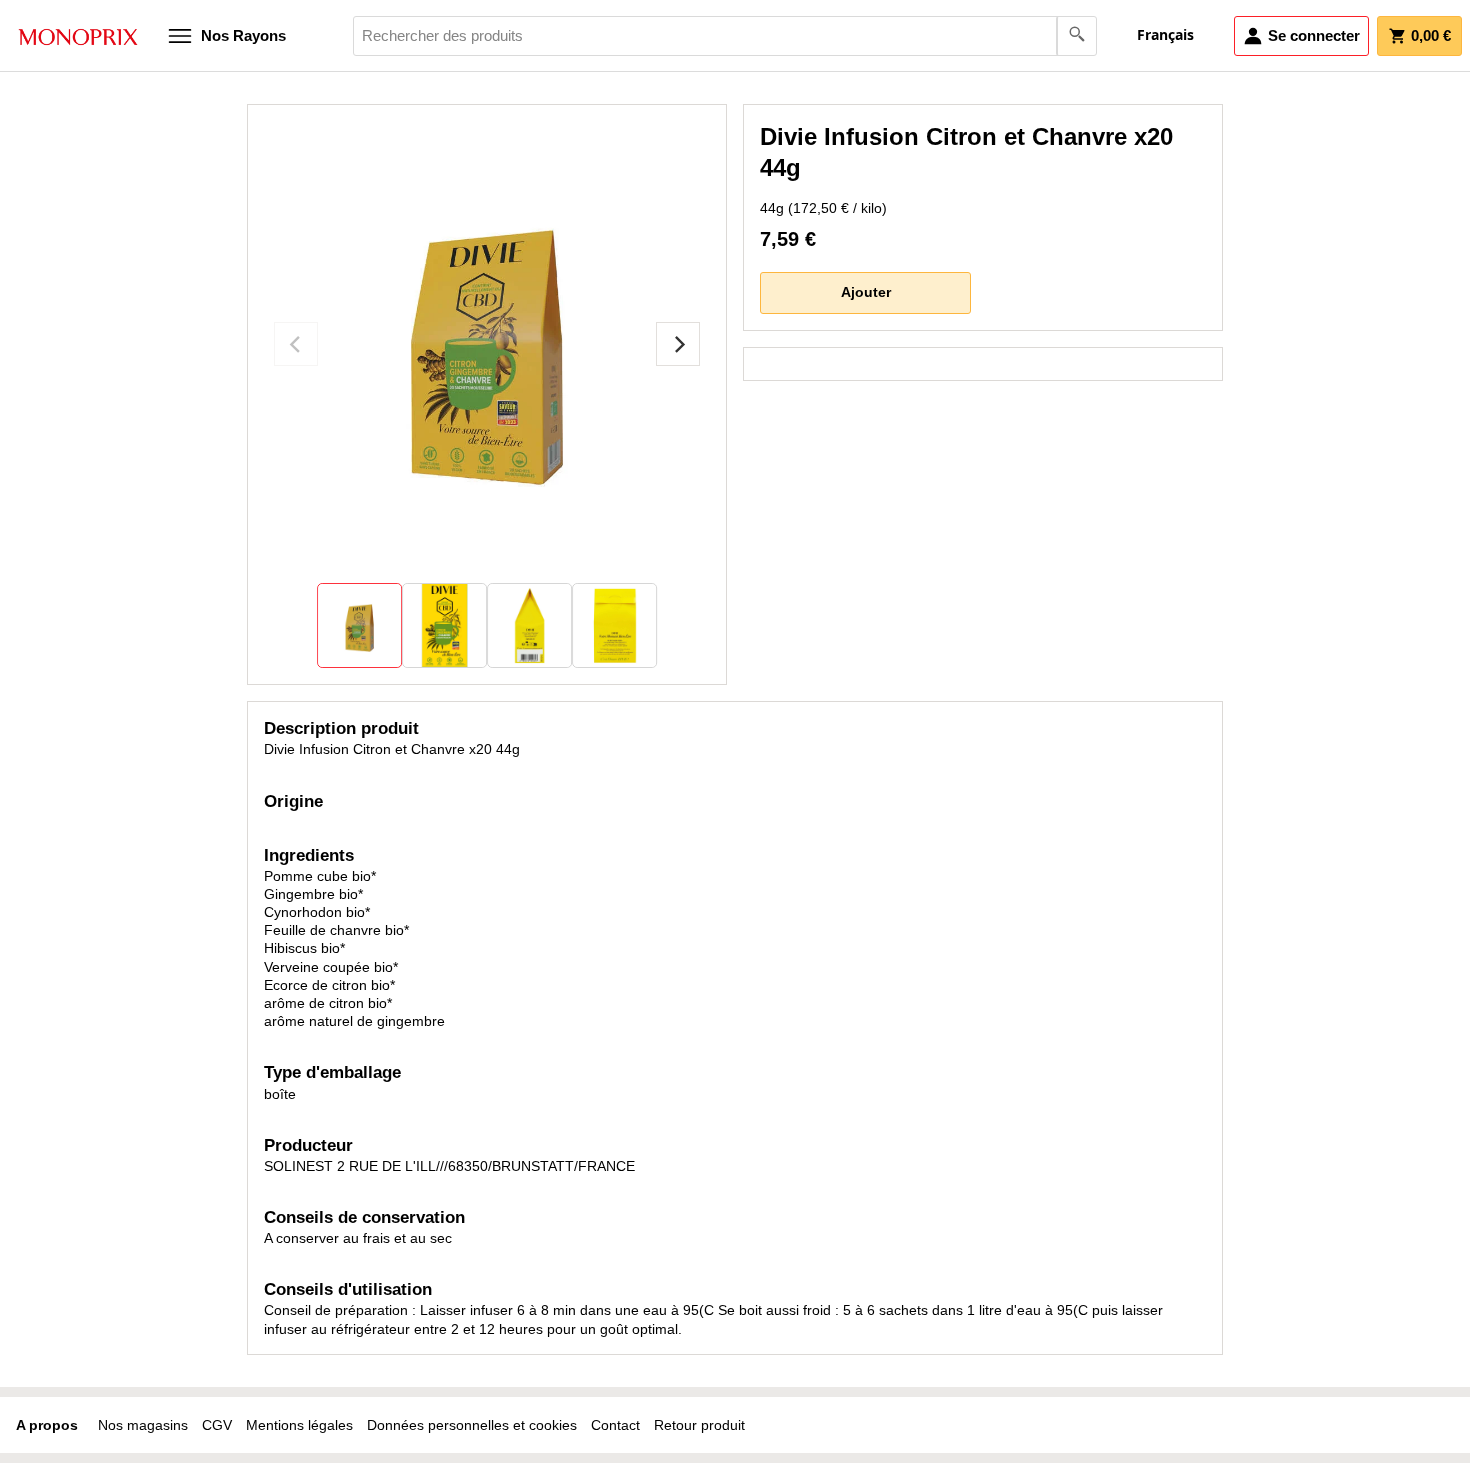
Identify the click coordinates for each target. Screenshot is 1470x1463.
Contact (615, 1425)
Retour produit (699, 1425)
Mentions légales (299, 1425)
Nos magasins (143, 1425)
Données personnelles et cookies (472, 1425)
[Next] (678, 344)
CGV (217, 1425)
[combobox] (725, 36)
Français (1165, 34)
